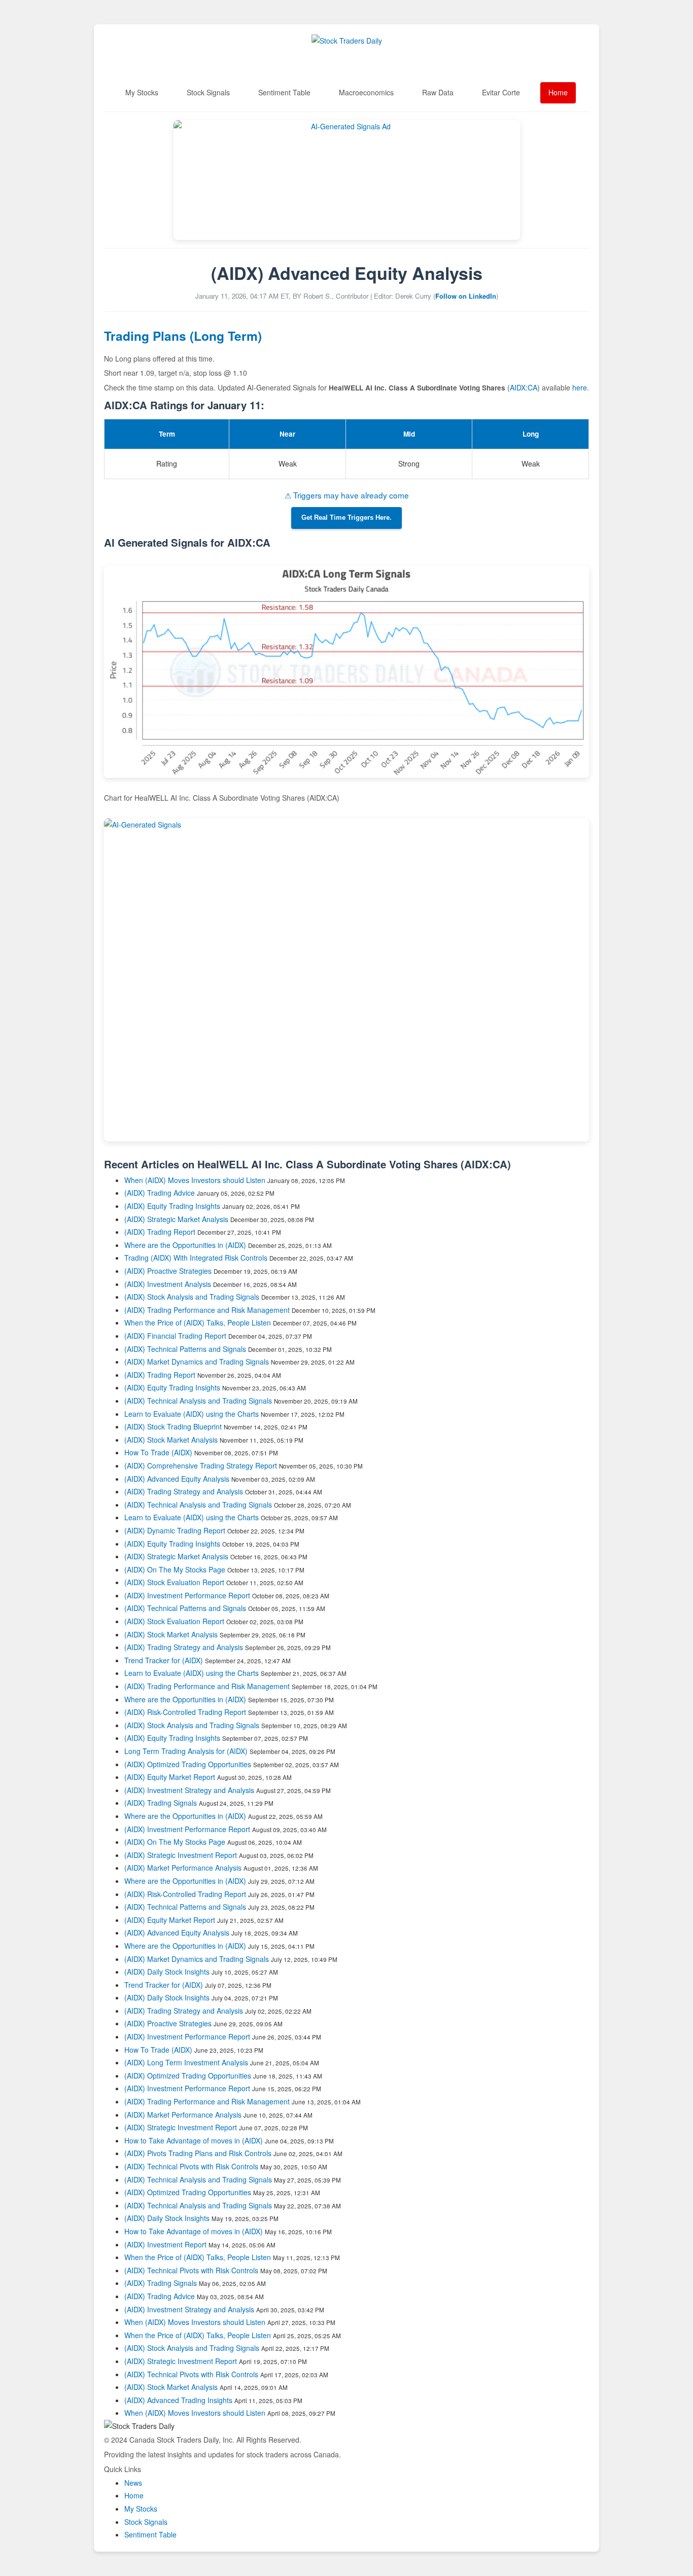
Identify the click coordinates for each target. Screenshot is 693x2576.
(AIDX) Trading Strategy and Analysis (184, 1491)
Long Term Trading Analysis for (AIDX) (187, 1751)
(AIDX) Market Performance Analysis (183, 1868)
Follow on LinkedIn (466, 296)
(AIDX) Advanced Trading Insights (178, 2400)
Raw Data (438, 92)
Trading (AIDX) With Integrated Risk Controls (196, 1258)
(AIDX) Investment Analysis (168, 1284)
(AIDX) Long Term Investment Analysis (186, 2062)
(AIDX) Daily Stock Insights (167, 1972)
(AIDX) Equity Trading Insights (172, 1206)
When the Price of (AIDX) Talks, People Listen (198, 1322)
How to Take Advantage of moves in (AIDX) (195, 2140)
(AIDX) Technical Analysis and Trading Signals (198, 1401)
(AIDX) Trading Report (160, 1232)
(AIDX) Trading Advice (160, 1193)
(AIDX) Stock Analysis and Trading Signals (192, 1297)
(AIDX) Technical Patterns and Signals (185, 1349)
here (580, 387)
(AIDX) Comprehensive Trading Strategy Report (201, 1465)
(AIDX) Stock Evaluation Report (174, 1582)
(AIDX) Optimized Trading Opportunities (188, 1764)
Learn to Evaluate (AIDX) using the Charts (192, 1414)
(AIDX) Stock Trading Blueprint (173, 1426)
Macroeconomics (366, 92)
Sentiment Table (284, 92)
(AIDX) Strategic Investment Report (181, 1855)
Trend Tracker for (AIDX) (165, 1660)
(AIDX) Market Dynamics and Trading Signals (197, 1362)
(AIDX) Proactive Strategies (168, 1271)
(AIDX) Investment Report (165, 2244)
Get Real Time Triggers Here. (346, 518)
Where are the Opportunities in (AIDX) (185, 1245)
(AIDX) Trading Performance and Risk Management (207, 1310)
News (133, 2483)
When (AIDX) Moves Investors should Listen (195, 1180)
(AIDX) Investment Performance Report (187, 1595)
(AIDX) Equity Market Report (170, 1777)
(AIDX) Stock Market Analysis (171, 1440)
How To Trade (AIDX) (158, 1452)
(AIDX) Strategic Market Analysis (176, 1219)
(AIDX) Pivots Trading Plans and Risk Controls (198, 2153)
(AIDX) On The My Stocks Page (175, 1569)
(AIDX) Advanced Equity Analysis (177, 1479)
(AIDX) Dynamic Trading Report (175, 1530)
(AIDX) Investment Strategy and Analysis (189, 1790)
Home (558, 92)
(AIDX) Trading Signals (161, 1803)
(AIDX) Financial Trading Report (175, 1336)
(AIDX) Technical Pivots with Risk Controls (191, 2166)
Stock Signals (208, 92)
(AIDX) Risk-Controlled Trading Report (185, 1712)
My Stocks (142, 92)
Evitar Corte (501, 92)
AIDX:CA (524, 387)
